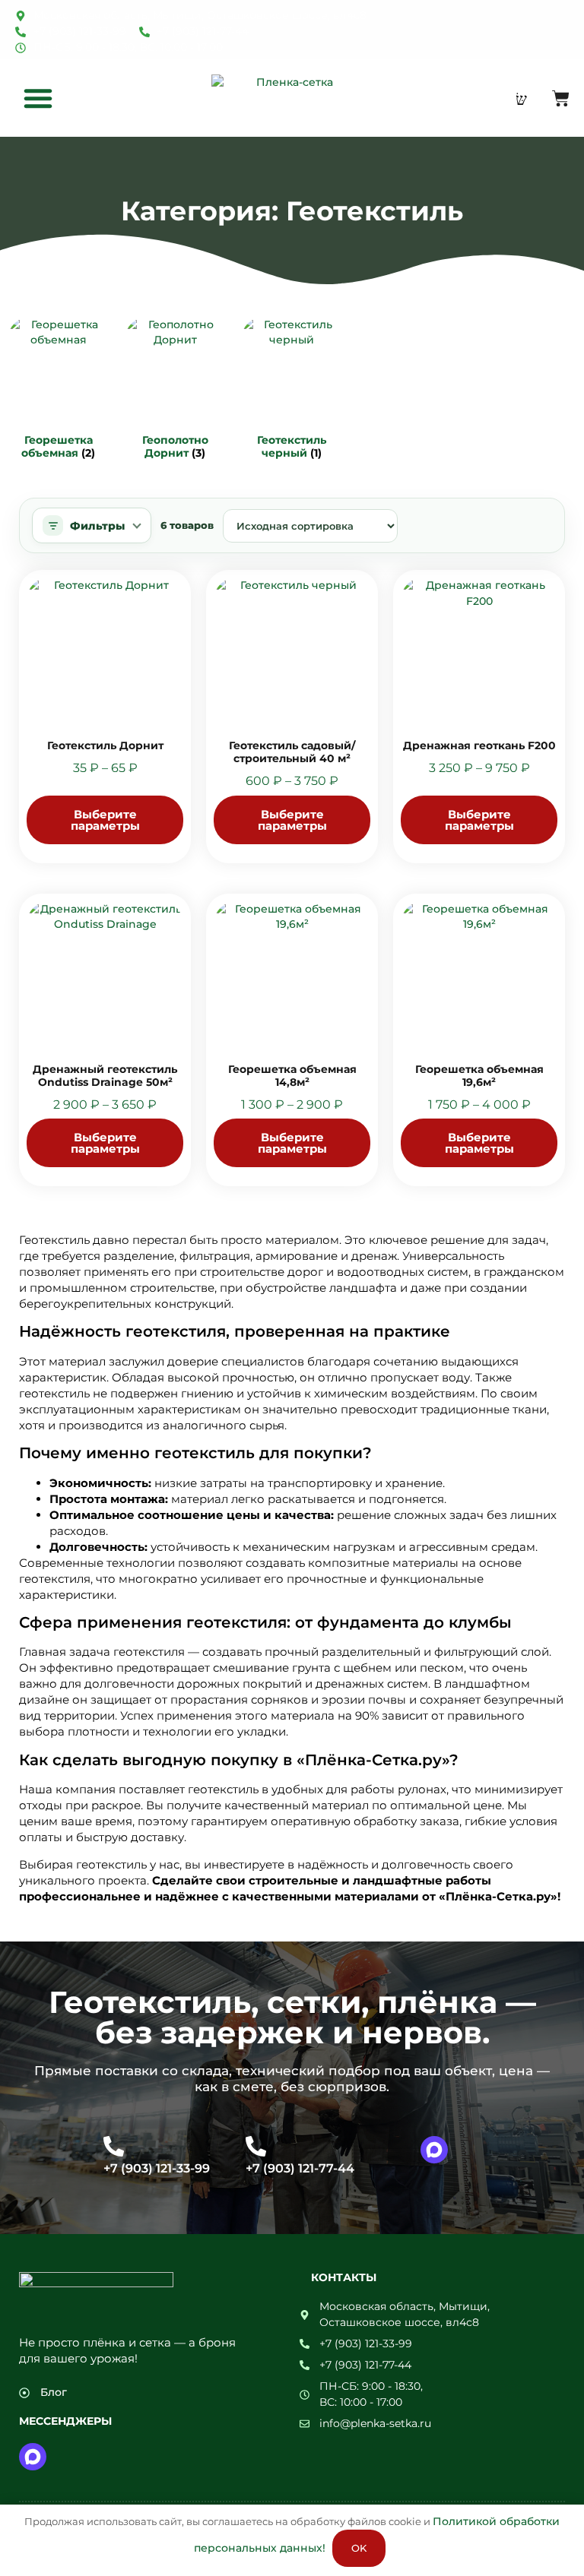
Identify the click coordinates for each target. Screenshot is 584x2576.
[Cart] (561, 98)
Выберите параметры (105, 820)
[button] (38, 98)
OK (359, 2548)
